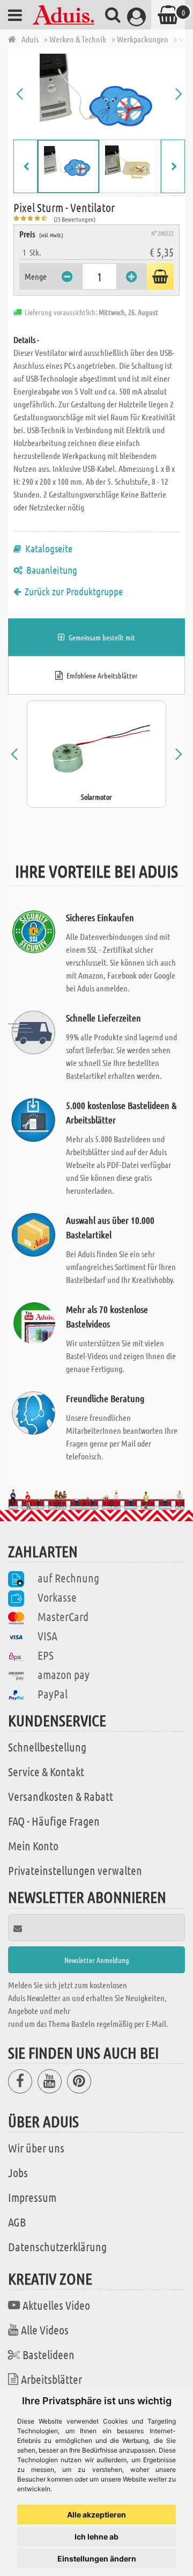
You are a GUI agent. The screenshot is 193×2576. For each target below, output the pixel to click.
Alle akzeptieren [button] (96, 2515)
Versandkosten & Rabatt (61, 1796)
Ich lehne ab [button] (96, 2537)
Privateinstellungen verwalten (75, 1870)
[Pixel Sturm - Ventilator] (99, 94)
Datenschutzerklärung (57, 2246)
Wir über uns (36, 2148)
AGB (17, 2222)
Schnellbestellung (47, 1747)
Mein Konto (33, 1845)
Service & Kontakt (46, 1771)
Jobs (18, 2172)
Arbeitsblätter (51, 2379)
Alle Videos (45, 2330)
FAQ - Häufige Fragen (54, 1821)
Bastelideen (49, 2354)
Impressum (32, 2197)
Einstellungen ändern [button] (97, 2559)
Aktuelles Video (56, 2305)
